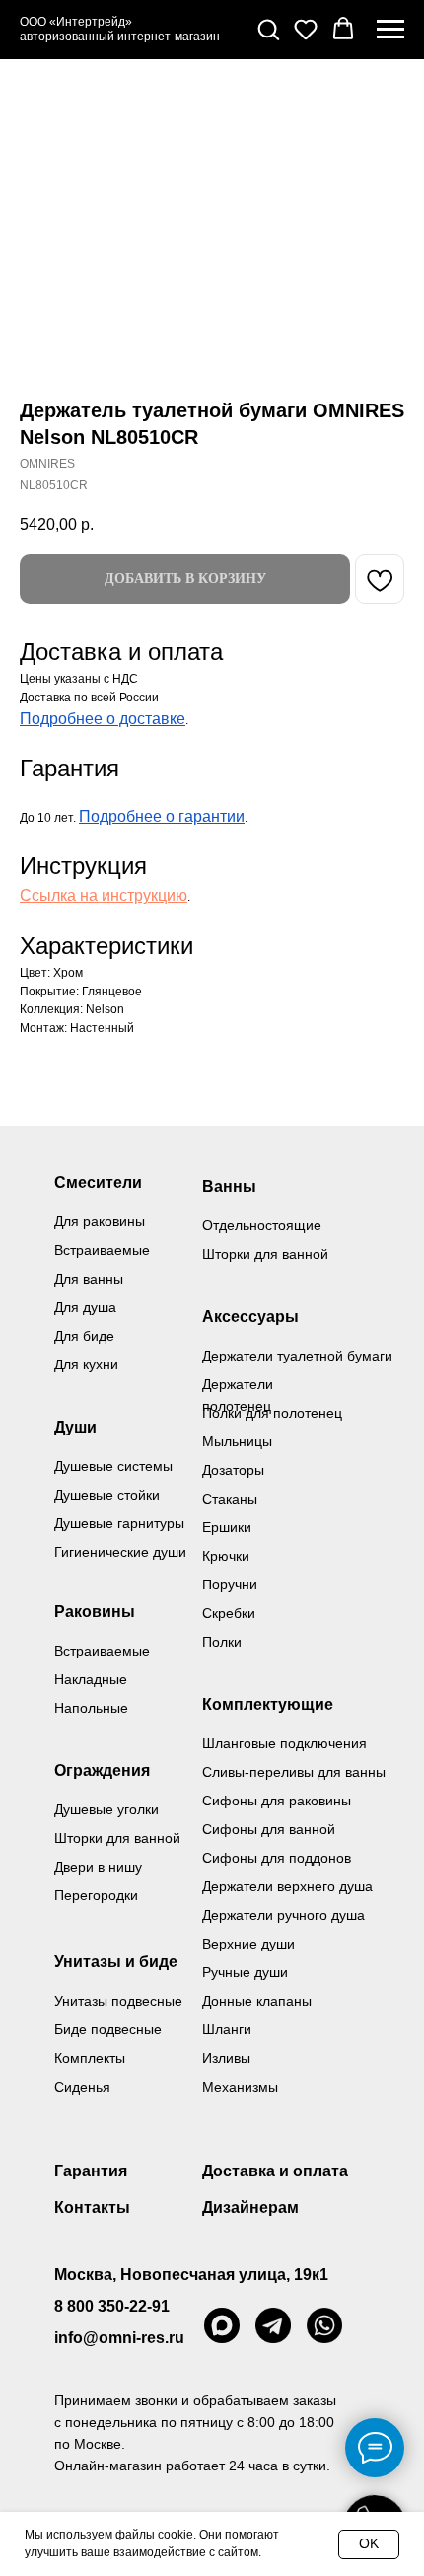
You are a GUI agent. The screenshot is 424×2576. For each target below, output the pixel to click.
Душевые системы (113, 1466)
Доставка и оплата (275, 2171)
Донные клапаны (257, 2001)
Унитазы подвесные (118, 2001)
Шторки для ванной (265, 1254)
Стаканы (230, 1499)
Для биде (84, 1336)
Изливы (226, 2058)
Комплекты (90, 2058)
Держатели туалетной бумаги (297, 1356)
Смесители (98, 1182)
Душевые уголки (106, 1809)
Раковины (95, 1612)
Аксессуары (250, 1317)
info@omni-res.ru (119, 2338)
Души (75, 1427)
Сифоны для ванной (269, 1829)
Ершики (227, 1527)
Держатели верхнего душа (287, 1886)
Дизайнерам (250, 2208)
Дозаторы (233, 1470)
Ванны (229, 1186)
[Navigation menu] (390, 30)
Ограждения (102, 1770)
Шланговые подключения (284, 1743)
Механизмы (240, 2087)
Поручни (230, 1584)
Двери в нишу (98, 1867)
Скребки (229, 1613)
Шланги (227, 2029)
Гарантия (91, 2171)
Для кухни (86, 1364)
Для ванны (89, 1279)
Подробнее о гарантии (162, 816)
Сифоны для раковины (277, 1801)
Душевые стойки (107, 1495)
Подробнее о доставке (103, 719)
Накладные (91, 1679)
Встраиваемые (102, 1651)
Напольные (91, 1708)
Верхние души (248, 1944)
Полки (222, 1642)
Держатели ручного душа (283, 1915)
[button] (268, 29)
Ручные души (245, 1972)
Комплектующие (268, 1704)
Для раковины (100, 1221)
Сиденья (82, 2087)
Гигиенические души (120, 1552)
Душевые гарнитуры (119, 1523)
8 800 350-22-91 (112, 2306)
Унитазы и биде (116, 1962)
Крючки (226, 1556)
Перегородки (96, 1895)
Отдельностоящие (262, 1225)
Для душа (85, 1307)
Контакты (92, 2208)
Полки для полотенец (272, 1413)
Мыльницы (237, 1441)
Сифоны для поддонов (277, 1858)
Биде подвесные (108, 2029)
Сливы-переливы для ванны (294, 1772)
